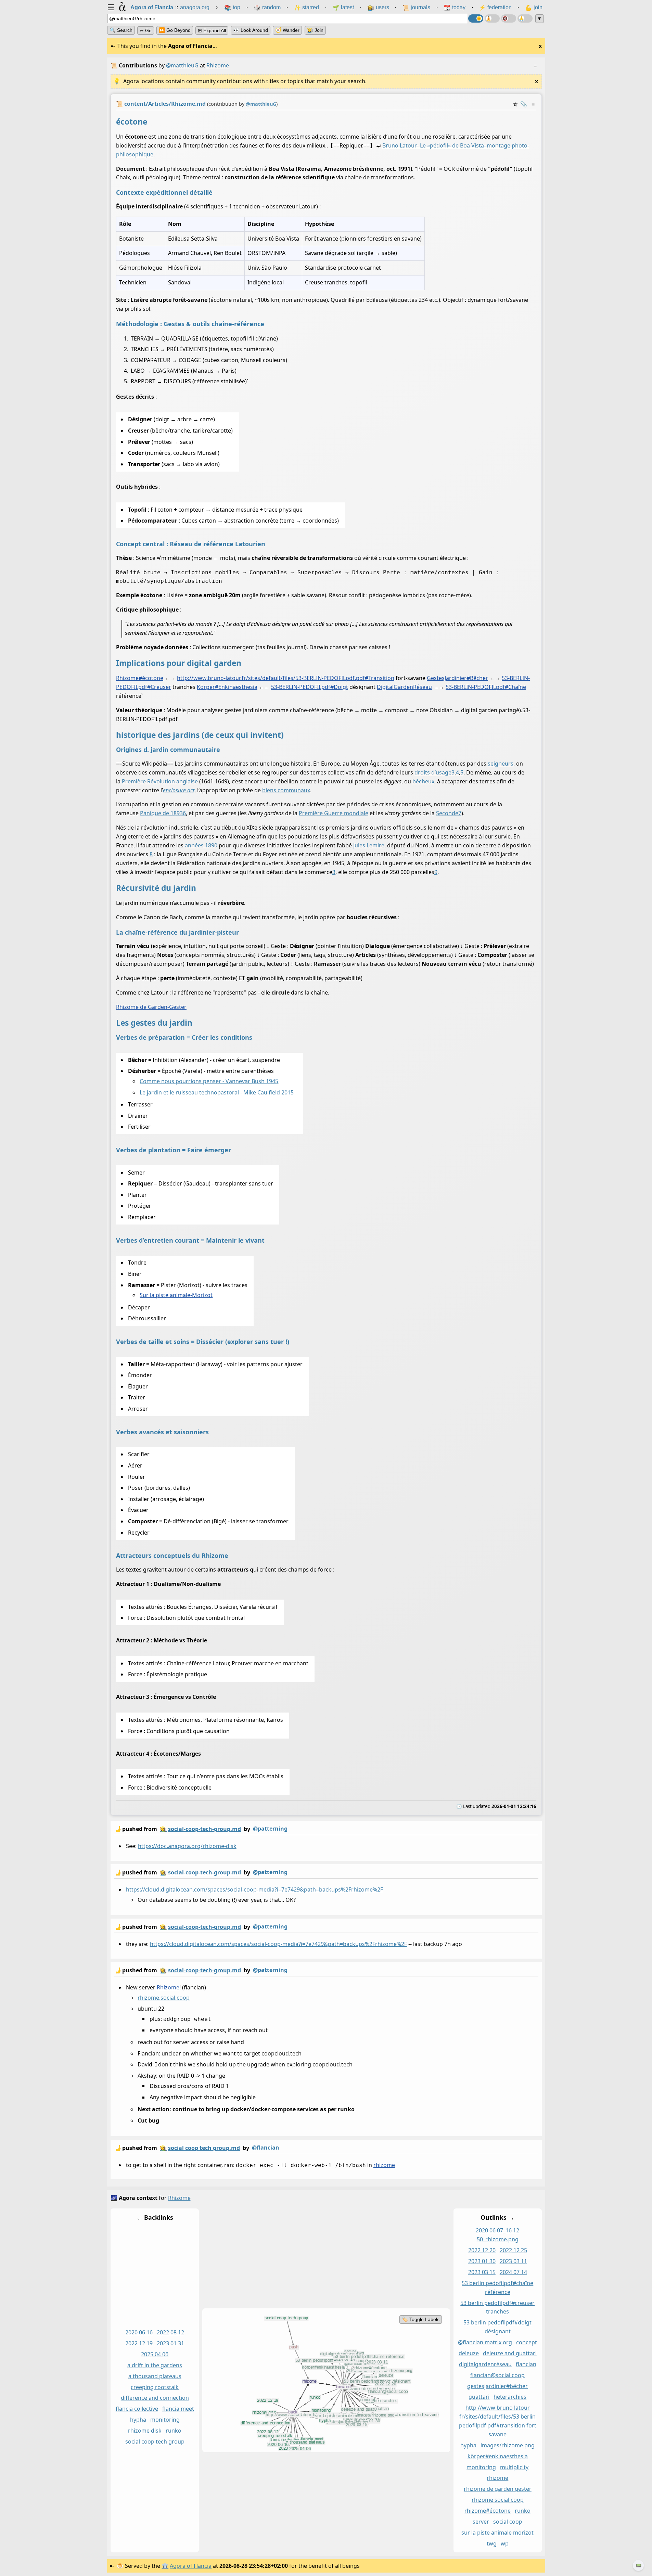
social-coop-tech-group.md (204, 1829)
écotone (153, 678)
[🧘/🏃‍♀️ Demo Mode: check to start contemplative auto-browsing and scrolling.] (492, 18)
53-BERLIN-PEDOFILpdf (302, 687)
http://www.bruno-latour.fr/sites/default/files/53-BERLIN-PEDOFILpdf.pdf (273, 678)
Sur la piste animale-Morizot (176, 1295)
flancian (526, 2364)
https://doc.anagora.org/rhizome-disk (187, 1846)
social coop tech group (155, 2442)
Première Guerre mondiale (334, 813)
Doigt (341, 687)
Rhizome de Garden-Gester (151, 1007)
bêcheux (423, 781)
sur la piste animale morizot (497, 2533)
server (481, 2522)
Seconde (447, 813)
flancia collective (137, 2409)
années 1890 (201, 845)
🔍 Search (121, 30)
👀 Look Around (251, 30)
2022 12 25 (513, 2250)
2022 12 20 (482, 2250)
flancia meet (178, 2409)
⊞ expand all (212, 30)
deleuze (468, 2353)
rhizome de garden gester (497, 2489)
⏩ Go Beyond (175, 30)
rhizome (384, 2165)
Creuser (161, 687)
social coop (508, 2522)
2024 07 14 (513, 2272)
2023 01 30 (482, 2261)
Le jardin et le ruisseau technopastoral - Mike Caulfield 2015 (217, 1092)
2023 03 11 (513, 2261)
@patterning (270, 1829)
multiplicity (514, 2467)
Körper (208, 687)
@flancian (266, 2148)
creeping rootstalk (155, 2387)
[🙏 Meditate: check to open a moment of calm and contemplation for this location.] (525, 18)
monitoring (165, 2420)
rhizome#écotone (488, 2511)
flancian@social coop (497, 2375)
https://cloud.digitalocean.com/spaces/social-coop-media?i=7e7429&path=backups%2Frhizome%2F (254, 1889)
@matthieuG (182, 65)
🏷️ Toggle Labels (420, 2319)
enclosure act (179, 790)
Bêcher (479, 678)
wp (504, 2543)
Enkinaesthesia (238, 687)
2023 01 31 (170, 2343)
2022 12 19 (139, 2343)
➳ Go (146, 30)
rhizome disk (145, 2431)
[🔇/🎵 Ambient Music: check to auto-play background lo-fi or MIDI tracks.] (509, 18)
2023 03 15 (482, 2272)
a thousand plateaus (155, 2376)
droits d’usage (433, 772)
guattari (479, 2397)
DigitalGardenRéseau (404, 687)
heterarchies (510, 2397)
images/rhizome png (508, 2445)
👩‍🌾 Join (315, 30)
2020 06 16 (139, 2332)
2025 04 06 (155, 2354)
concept (527, 2342)
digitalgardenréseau (485, 2364)
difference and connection (155, 2398)
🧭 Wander (287, 30)
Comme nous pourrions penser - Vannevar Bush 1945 (209, 1081)
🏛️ (165, 2566)
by (201, 1829)
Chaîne (517, 687)
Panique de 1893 (161, 813)
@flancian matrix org (485, 2342)
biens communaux (286, 790)
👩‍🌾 (163, 1829)
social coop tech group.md (204, 2148)
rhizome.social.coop (164, 1998)
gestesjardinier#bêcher (497, 2386)
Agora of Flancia (191, 2566)
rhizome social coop (497, 2500)
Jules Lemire (369, 845)
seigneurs (501, 764)
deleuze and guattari (509, 2353)
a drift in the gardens (155, 2365)
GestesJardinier (448, 678)
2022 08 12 (170, 2332)
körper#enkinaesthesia (497, 2456)
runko (174, 2431)
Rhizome (129, 678)
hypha (138, 2420)
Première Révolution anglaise (160, 781)
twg (491, 2543)
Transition (381, 678)
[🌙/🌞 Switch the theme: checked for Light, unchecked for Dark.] (476, 18)
